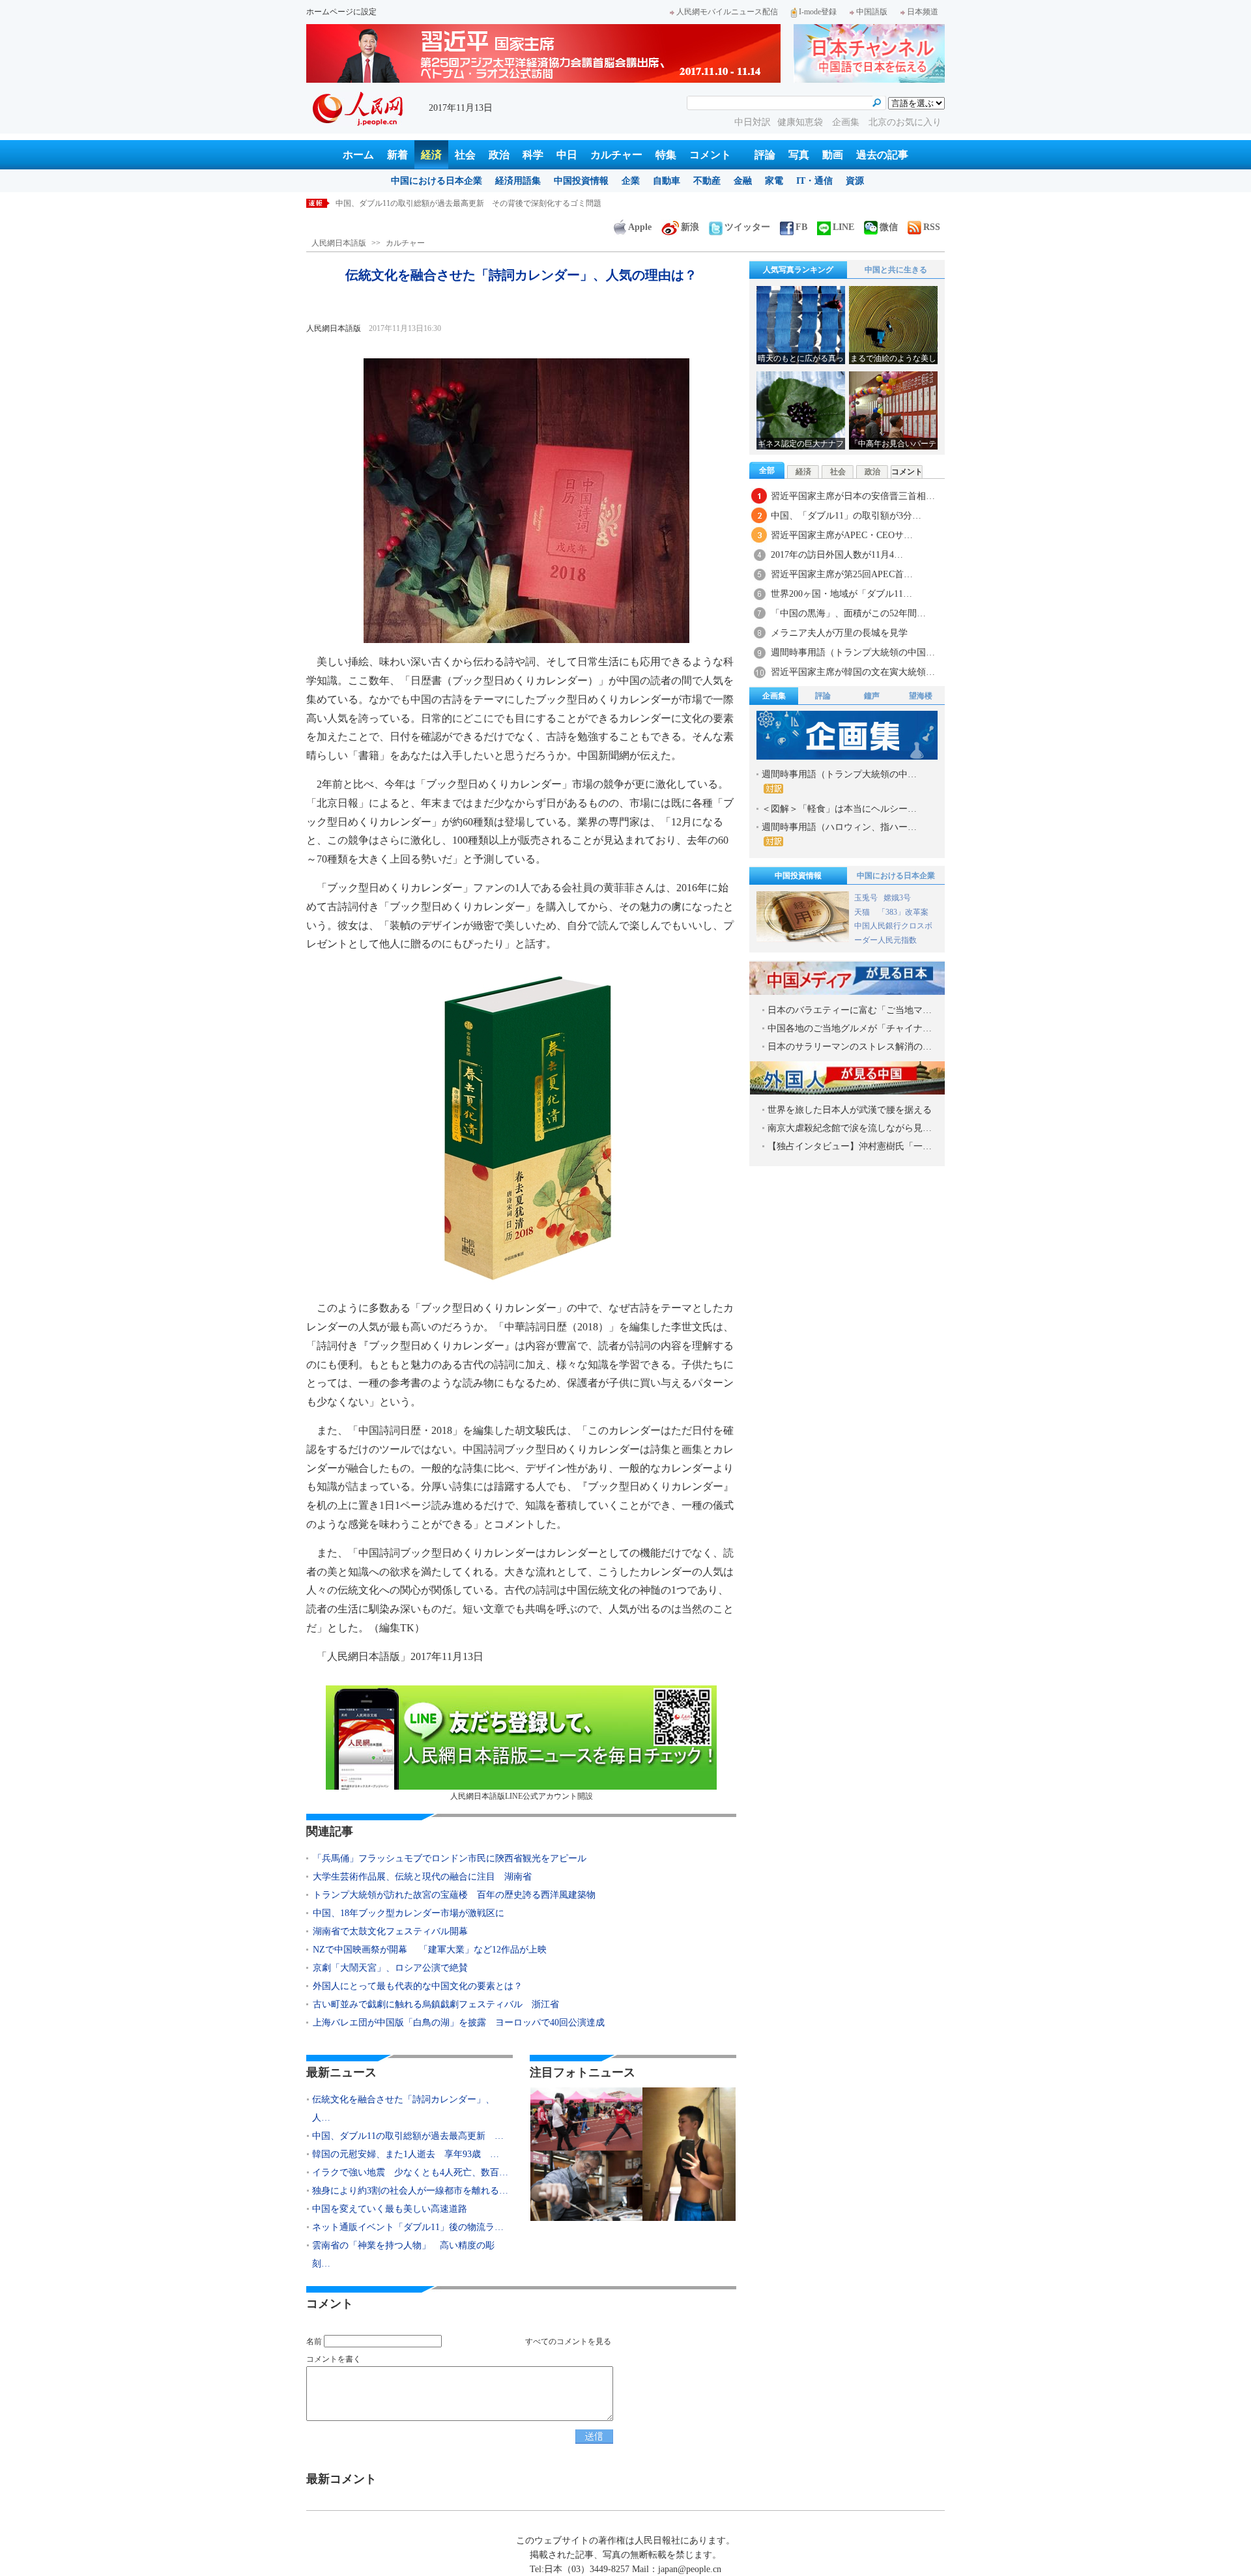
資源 (855, 181)
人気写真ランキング (798, 270)
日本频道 (923, 12)
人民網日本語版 (339, 243)
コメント (710, 155)
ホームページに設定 (341, 12)
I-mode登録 (818, 12)
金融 (743, 181)
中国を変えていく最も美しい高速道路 (390, 2209)
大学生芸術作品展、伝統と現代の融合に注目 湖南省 (422, 1877)
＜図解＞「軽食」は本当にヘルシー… (839, 809)
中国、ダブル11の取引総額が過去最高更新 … (408, 2136)
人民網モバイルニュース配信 (727, 12)
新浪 (690, 227)
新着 (397, 155)
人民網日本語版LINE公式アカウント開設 (522, 1796)
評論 (765, 155)
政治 (499, 155)
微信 (889, 227)
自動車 (667, 181)
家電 (774, 181)
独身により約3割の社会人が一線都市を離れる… (410, 2191)
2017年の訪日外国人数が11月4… (837, 555)
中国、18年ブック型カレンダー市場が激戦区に (409, 1913)
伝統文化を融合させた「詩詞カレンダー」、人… (403, 2109)
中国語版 (872, 12)
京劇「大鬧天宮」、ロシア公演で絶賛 (390, 1968)
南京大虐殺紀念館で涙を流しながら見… (850, 1128)
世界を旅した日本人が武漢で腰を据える (850, 1110)
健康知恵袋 (801, 122)
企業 (631, 181)
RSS (932, 227)
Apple (640, 227)
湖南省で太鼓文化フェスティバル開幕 (390, 1931)
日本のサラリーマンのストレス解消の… (850, 1047)
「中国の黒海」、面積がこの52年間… (848, 613)
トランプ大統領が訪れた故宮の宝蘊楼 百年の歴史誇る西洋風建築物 (454, 1895)
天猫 (863, 912)
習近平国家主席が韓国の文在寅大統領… (853, 672)
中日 (567, 155)
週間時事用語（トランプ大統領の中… (839, 774)
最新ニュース (341, 2072)
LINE (843, 227)
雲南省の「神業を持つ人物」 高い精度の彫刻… (403, 2254)
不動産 (707, 181)
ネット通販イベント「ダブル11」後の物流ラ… (408, 2227)
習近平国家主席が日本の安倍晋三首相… (853, 496)
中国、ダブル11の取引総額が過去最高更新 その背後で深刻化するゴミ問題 (468, 203)
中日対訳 (753, 122)
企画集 (847, 122)
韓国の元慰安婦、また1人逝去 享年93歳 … (406, 2154)
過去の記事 (882, 155)
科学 (533, 155)
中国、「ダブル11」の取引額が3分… (846, 516)
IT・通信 (814, 181)
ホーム (358, 155)
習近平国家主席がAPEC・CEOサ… (842, 535)
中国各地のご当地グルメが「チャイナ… (850, 1028)
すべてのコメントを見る (568, 2341)
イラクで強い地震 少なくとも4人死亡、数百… (410, 2172)
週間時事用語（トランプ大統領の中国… (853, 652)
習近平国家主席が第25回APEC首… (842, 574)
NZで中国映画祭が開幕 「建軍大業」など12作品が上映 (430, 1950)
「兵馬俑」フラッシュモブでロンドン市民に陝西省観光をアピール (450, 1858)
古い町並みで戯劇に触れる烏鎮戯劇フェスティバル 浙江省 (436, 2004)
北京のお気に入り (905, 122)
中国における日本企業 (437, 181)
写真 (799, 155)
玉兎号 (866, 898)
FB (801, 227)
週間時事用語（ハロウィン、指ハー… (839, 827)
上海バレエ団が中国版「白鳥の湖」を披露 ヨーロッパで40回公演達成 (459, 2023)
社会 (465, 155)
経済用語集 (518, 181)
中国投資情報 (581, 181)
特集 (666, 155)
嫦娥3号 (897, 898)
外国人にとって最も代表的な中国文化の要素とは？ (418, 1986)
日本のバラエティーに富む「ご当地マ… (850, 1010)
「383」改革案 (903, 912)
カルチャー (616, 155)
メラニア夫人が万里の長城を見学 (839, 633)
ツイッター (747, 227)
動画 (833, 155)
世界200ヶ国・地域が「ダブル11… (841, 594)
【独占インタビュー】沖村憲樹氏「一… (850, 1146)
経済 (431, 155)
